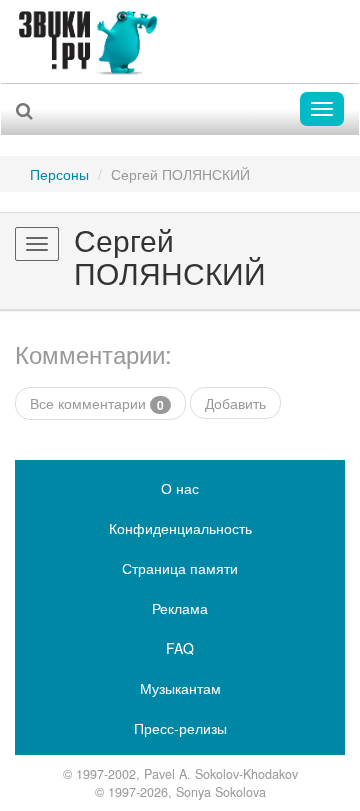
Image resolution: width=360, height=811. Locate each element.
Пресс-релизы (180, 728)
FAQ (180, 648)
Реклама (180, 608)
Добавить (235, 403)
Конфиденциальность (180, 528)
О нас (180, 488)
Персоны (59, 174)
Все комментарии (97, 403)
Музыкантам (180, 688)
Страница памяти (180, 568)
